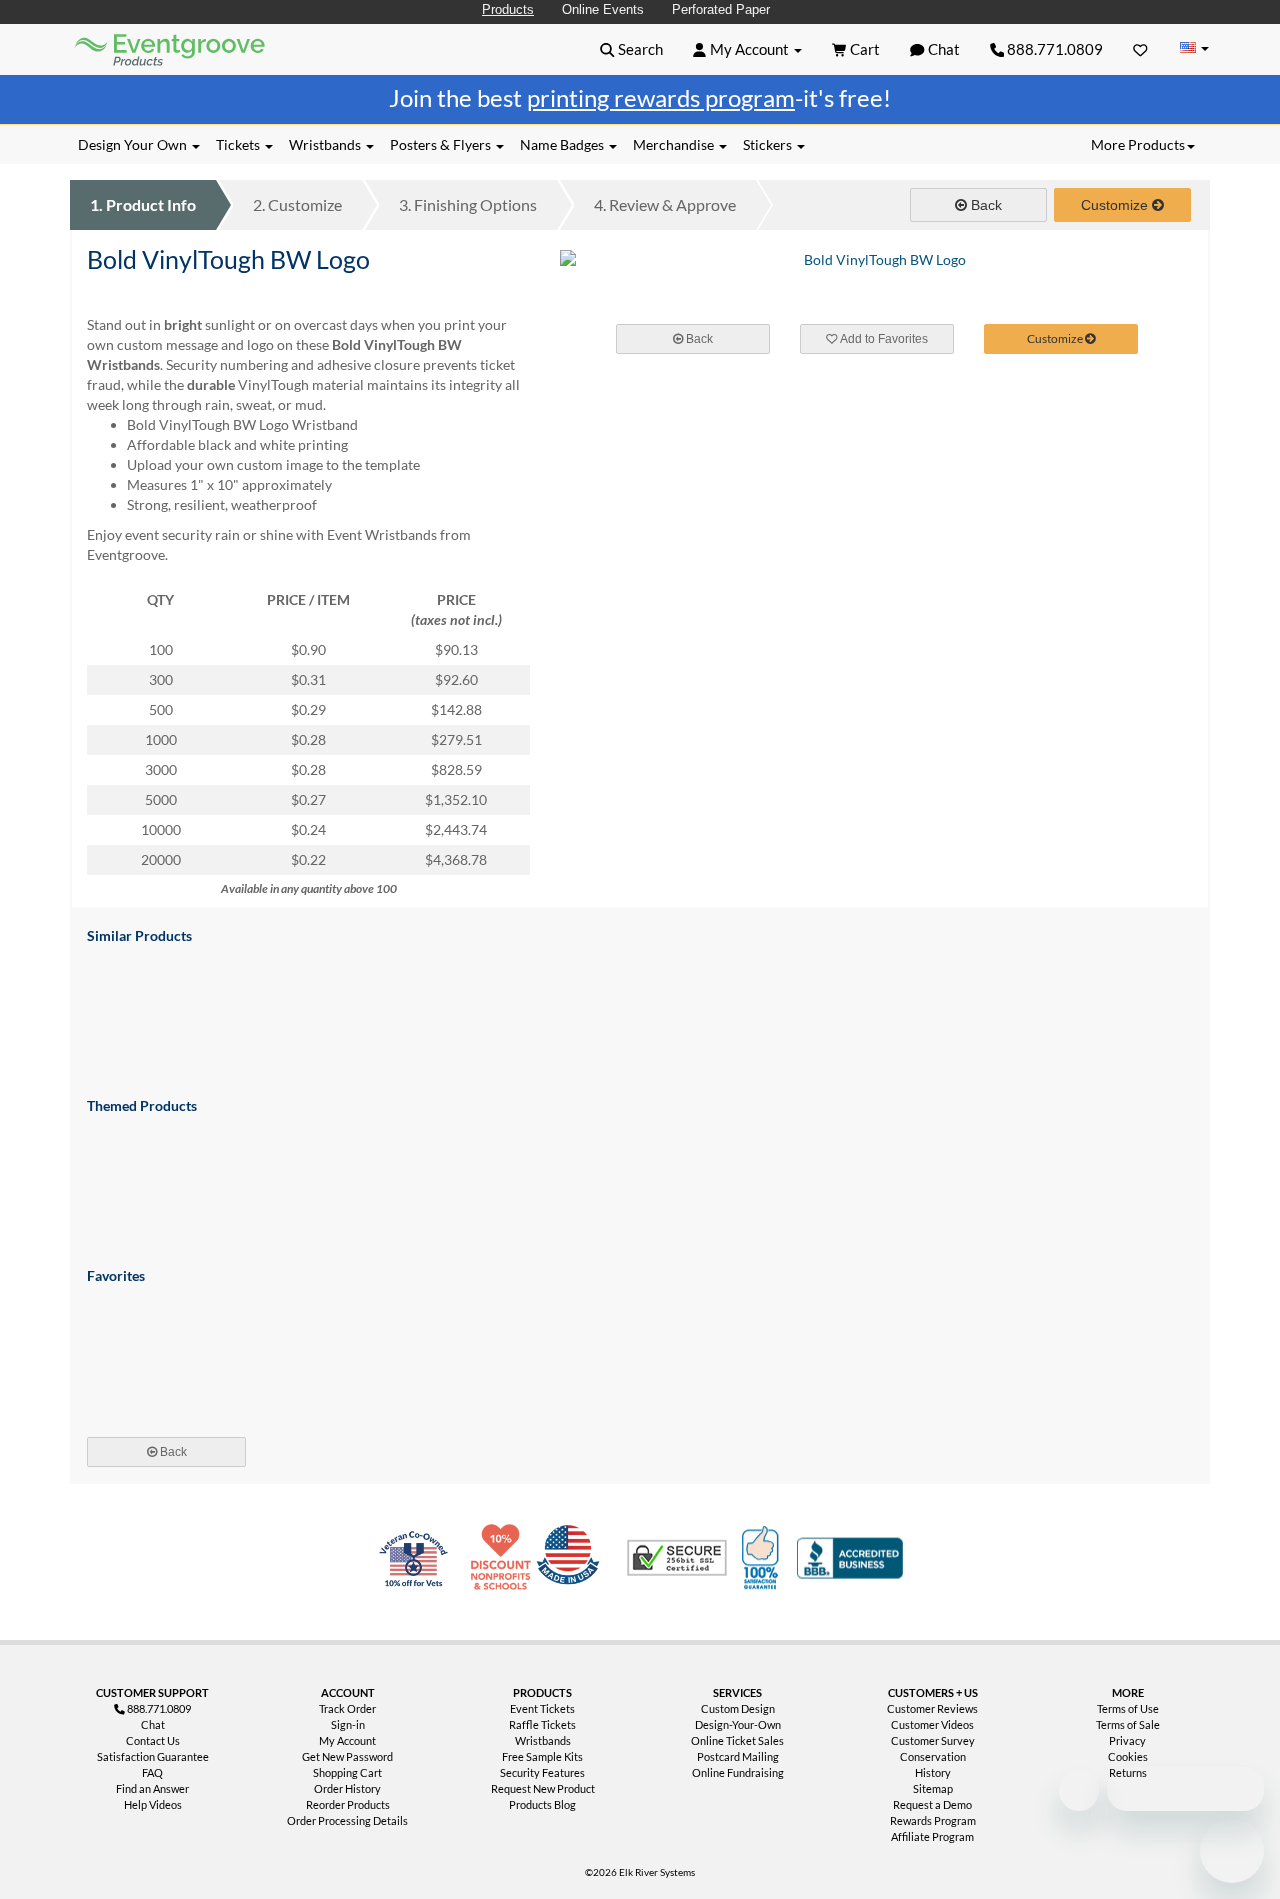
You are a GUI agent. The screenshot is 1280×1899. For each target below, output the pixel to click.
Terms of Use (1128, 1708)
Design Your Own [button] (134, 144)
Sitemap (933, 1788)
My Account (347, 1740)
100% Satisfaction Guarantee (763, 1558)
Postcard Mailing (738, 1756)
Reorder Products (348, 1804)
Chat (153, 1724)
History (933, 1772)
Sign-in (348, 1724)
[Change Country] (1194, 48)
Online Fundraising (738, 1772)
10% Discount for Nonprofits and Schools (505, 1558)
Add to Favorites (883, 339)
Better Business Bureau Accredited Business (850, 1558)
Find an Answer (152, 1788)
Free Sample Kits (542, 1756)
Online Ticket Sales (737, 1740)
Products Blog (542, 1804)
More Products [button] (1138, 144)
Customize (297, 204)
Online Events (603, 9)
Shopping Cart (347, 1772)
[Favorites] (1140, 49)
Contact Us (153, 1740)
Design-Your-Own (738, 1724)
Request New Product (543, 1788)
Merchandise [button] (675, 144)
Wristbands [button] (326, 144)
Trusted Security (677, 1558)
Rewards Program (933, 1820)
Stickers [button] (769, 144)
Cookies (1128, 1756)
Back (984, 205)
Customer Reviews (932, 1708)
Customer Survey (933, 1740)
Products (508, 9)
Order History (347, 1788)
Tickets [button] (239, 144)
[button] (631, 49)
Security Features (542, 1772)
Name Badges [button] (563, 144)
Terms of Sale (1128, 1724)
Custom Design (738, 1708)
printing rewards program (661, 97)
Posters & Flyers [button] (442, 144)
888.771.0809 (1053, 49)
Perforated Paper (721, 9)
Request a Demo (932, 1804)
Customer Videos (932, 1724)
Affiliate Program (932, 1836)
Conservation (933, 1756)
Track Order (347, 1708)
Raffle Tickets (542, 1724)
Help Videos (153, 1804)
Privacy (1127, 1740)
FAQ (152, 1772)
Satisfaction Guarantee (153, 1756)
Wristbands (543, 1740)
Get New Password (347, 1756)
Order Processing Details (347, 1820)
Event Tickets (542, 1708)
